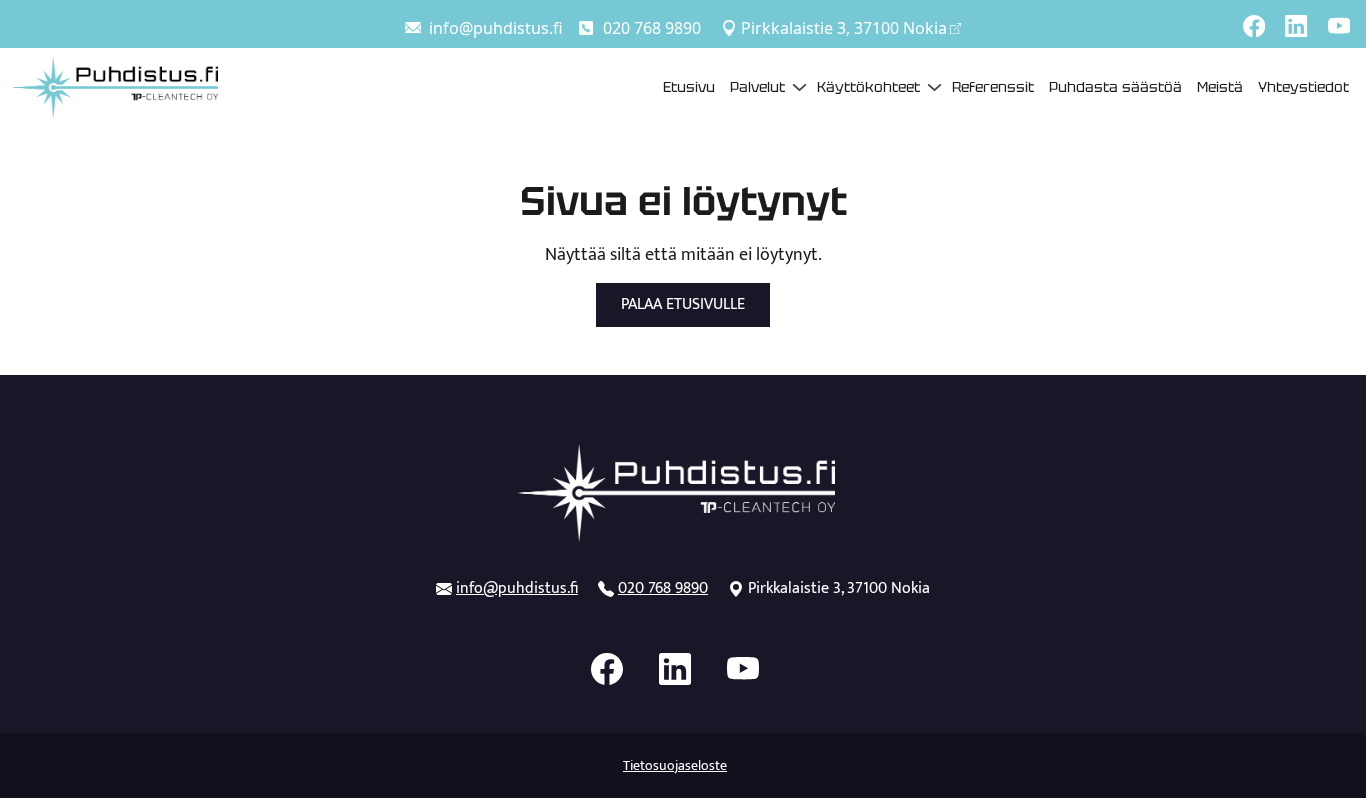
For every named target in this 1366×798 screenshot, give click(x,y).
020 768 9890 (652, 28)
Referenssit (993, 87)
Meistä (1220, 87)
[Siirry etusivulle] (115, 85)
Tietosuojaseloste (675, 766)
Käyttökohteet (868, 87)
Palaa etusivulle (683, 304)
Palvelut (757, 87)
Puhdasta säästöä (1115, 87)
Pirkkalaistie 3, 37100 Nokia (844, 28)
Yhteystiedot (1303, 87)
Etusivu (689, 87)
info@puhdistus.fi (496, 28)
